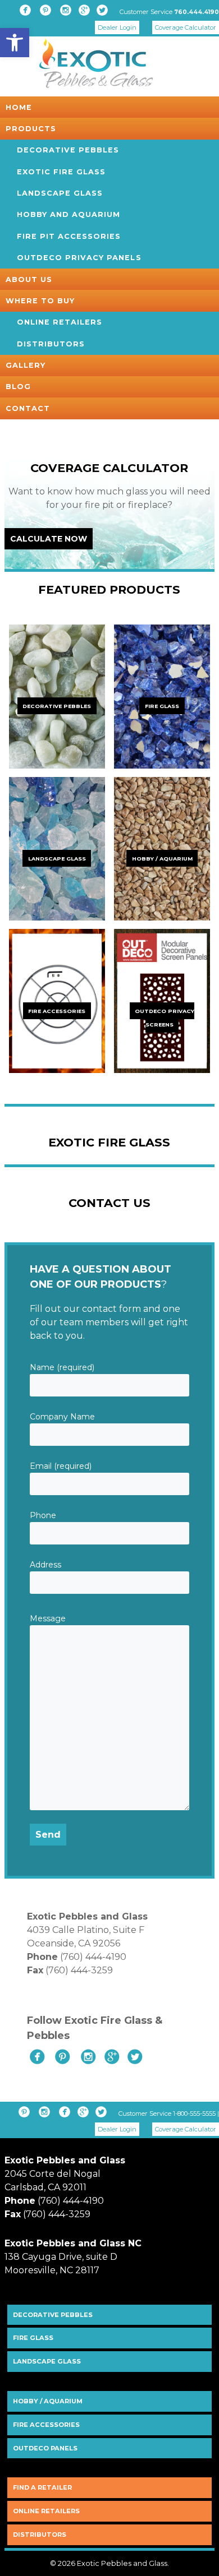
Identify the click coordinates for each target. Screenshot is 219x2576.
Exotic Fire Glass (61, 172)
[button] (15, 43)
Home (19, 107)
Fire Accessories (46, 2425)
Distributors (51, 344)
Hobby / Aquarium (48, 2401)
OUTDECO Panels (45, 2448)
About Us (29, 279)
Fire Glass (33, 2338)
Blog (18, 387)
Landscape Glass (60, 193)
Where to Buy (40, 301)
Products (31, 129)
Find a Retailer (42, 2487)
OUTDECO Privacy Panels (79, 258)
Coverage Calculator (186, 27)
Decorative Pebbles (68, 150)
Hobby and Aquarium (69, 214)
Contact (28, 408)
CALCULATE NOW (49, 539)
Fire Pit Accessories (69, 236)
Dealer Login (117, 27)
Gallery (26, 365)
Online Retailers (60, 322)
